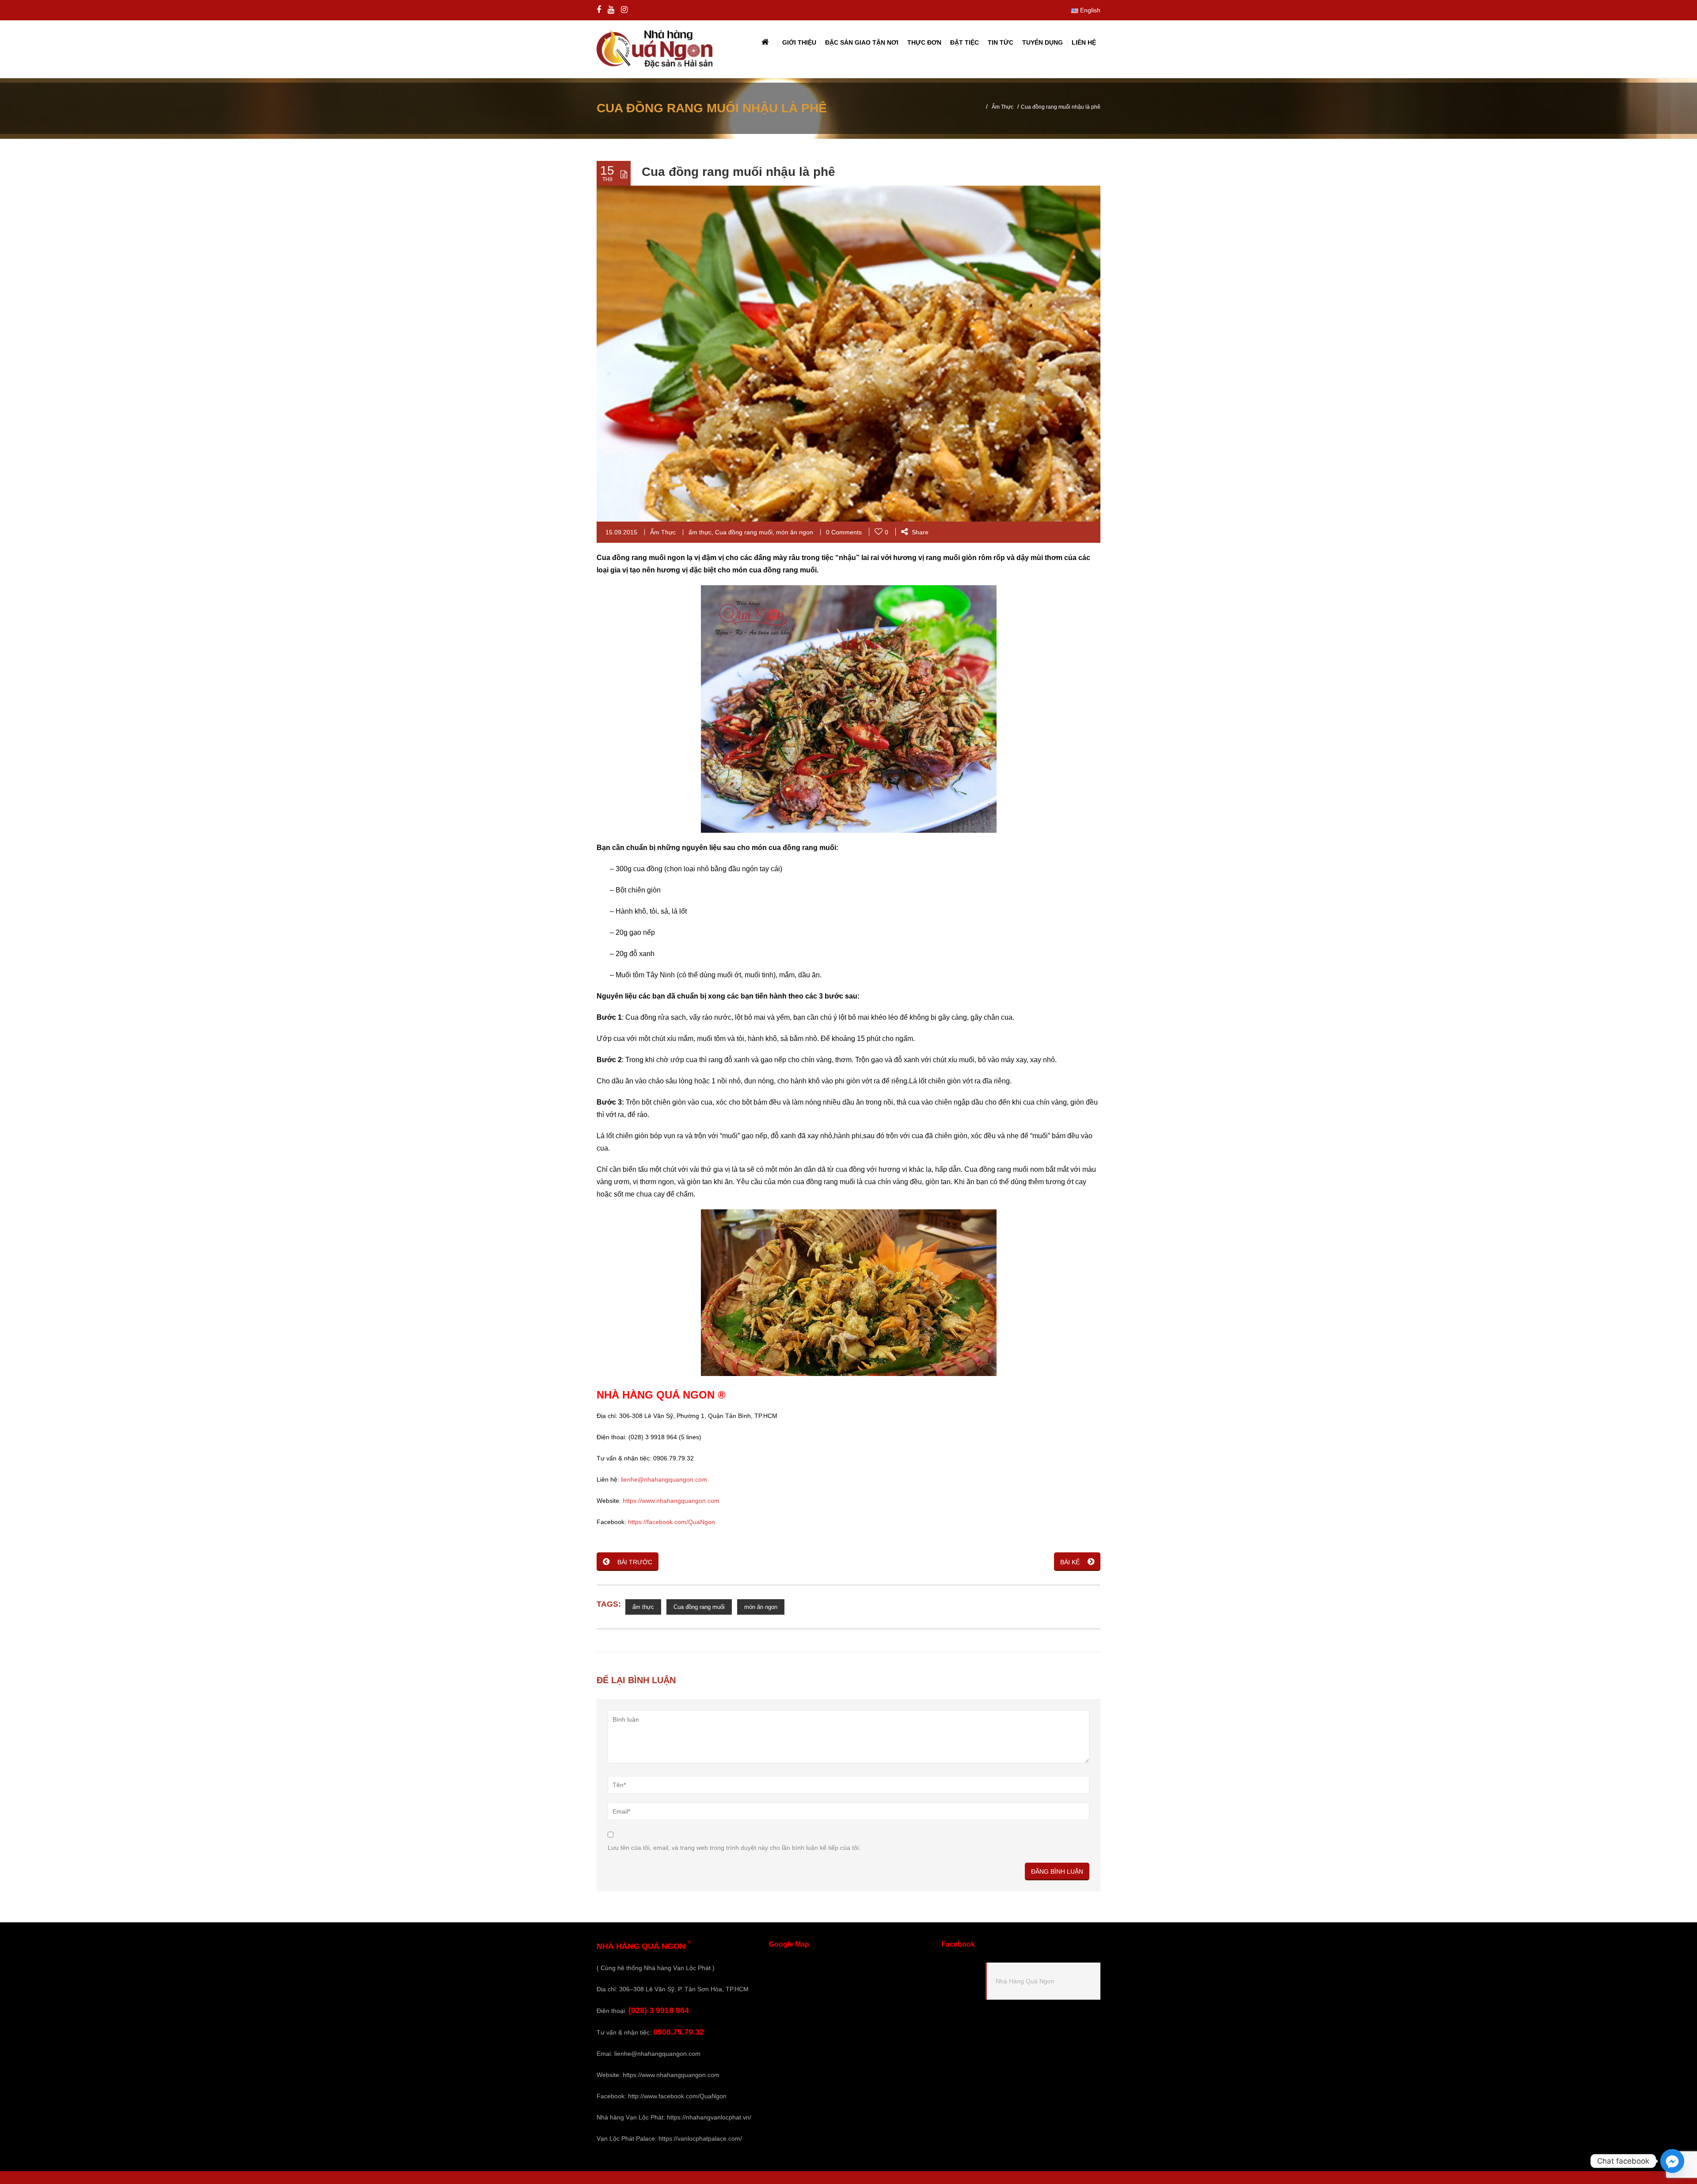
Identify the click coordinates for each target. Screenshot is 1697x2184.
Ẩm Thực (1003, 107)
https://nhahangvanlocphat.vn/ (709, 2117)
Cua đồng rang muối (744, 532)
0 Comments (844, 532)
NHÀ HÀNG (625, 1395)
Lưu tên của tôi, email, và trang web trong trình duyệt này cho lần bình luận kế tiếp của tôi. (734, 1848)
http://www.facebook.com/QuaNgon (677, 2096)
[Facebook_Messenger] (1672, 2161)
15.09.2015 (621, 532)
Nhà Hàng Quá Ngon (1025, 1981)
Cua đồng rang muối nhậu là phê (738, 172)
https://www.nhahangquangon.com (671, 1501)
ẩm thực (700, 532)
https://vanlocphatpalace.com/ (700, 2138)
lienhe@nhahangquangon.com (664, 1479)
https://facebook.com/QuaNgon (672, 1522)
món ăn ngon (795, 532)
